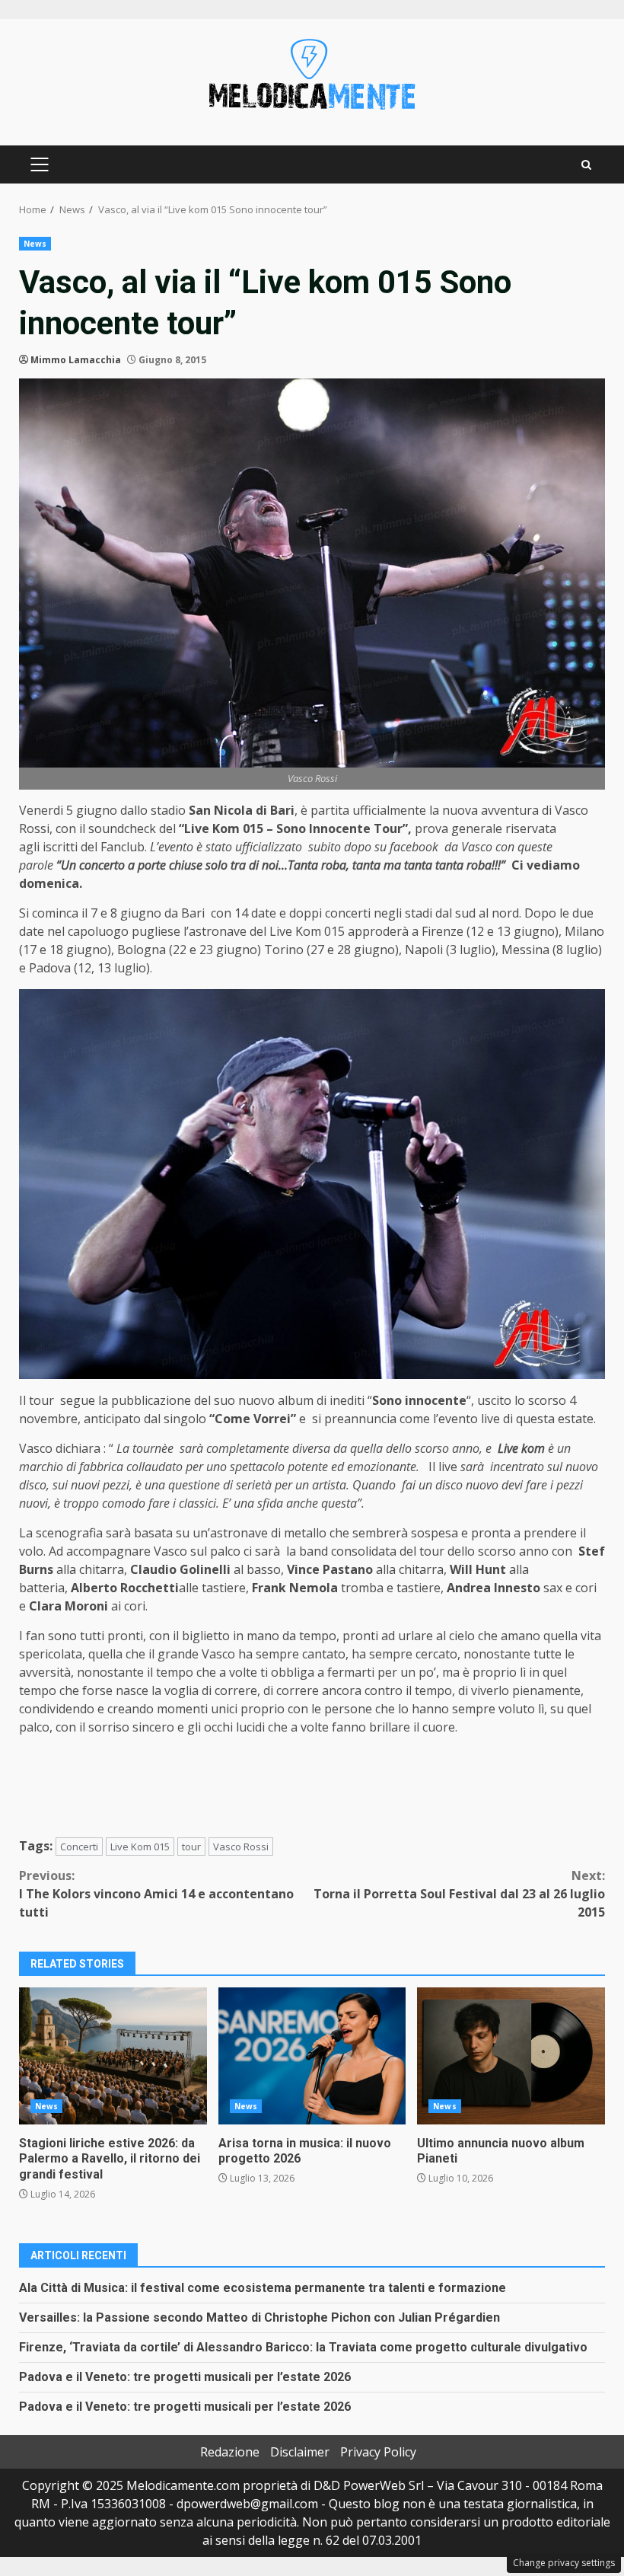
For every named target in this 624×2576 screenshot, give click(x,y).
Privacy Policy (378, 2452)
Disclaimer (300, 2452)
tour (191, 1847)
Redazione (230, 2452)
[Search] (586, 165)
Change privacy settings (564, 2563)
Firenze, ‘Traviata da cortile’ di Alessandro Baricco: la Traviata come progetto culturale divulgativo (303, 2347)
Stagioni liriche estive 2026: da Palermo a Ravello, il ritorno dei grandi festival (113, 2056)
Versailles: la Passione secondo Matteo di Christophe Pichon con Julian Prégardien (259, 2317)
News (35, 244)
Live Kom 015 (140, 1847)
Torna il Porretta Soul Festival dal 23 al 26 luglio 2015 (459, 1894)
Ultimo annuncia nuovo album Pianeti (511, 2056)
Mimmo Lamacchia (76, 360)
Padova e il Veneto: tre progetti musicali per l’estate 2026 (185, 2377)
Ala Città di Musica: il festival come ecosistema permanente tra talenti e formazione (263, 2288)
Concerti (79, 1847)
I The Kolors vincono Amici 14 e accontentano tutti (156, 1894)
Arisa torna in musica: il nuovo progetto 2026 (312, 2056)
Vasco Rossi (241, 1847)
